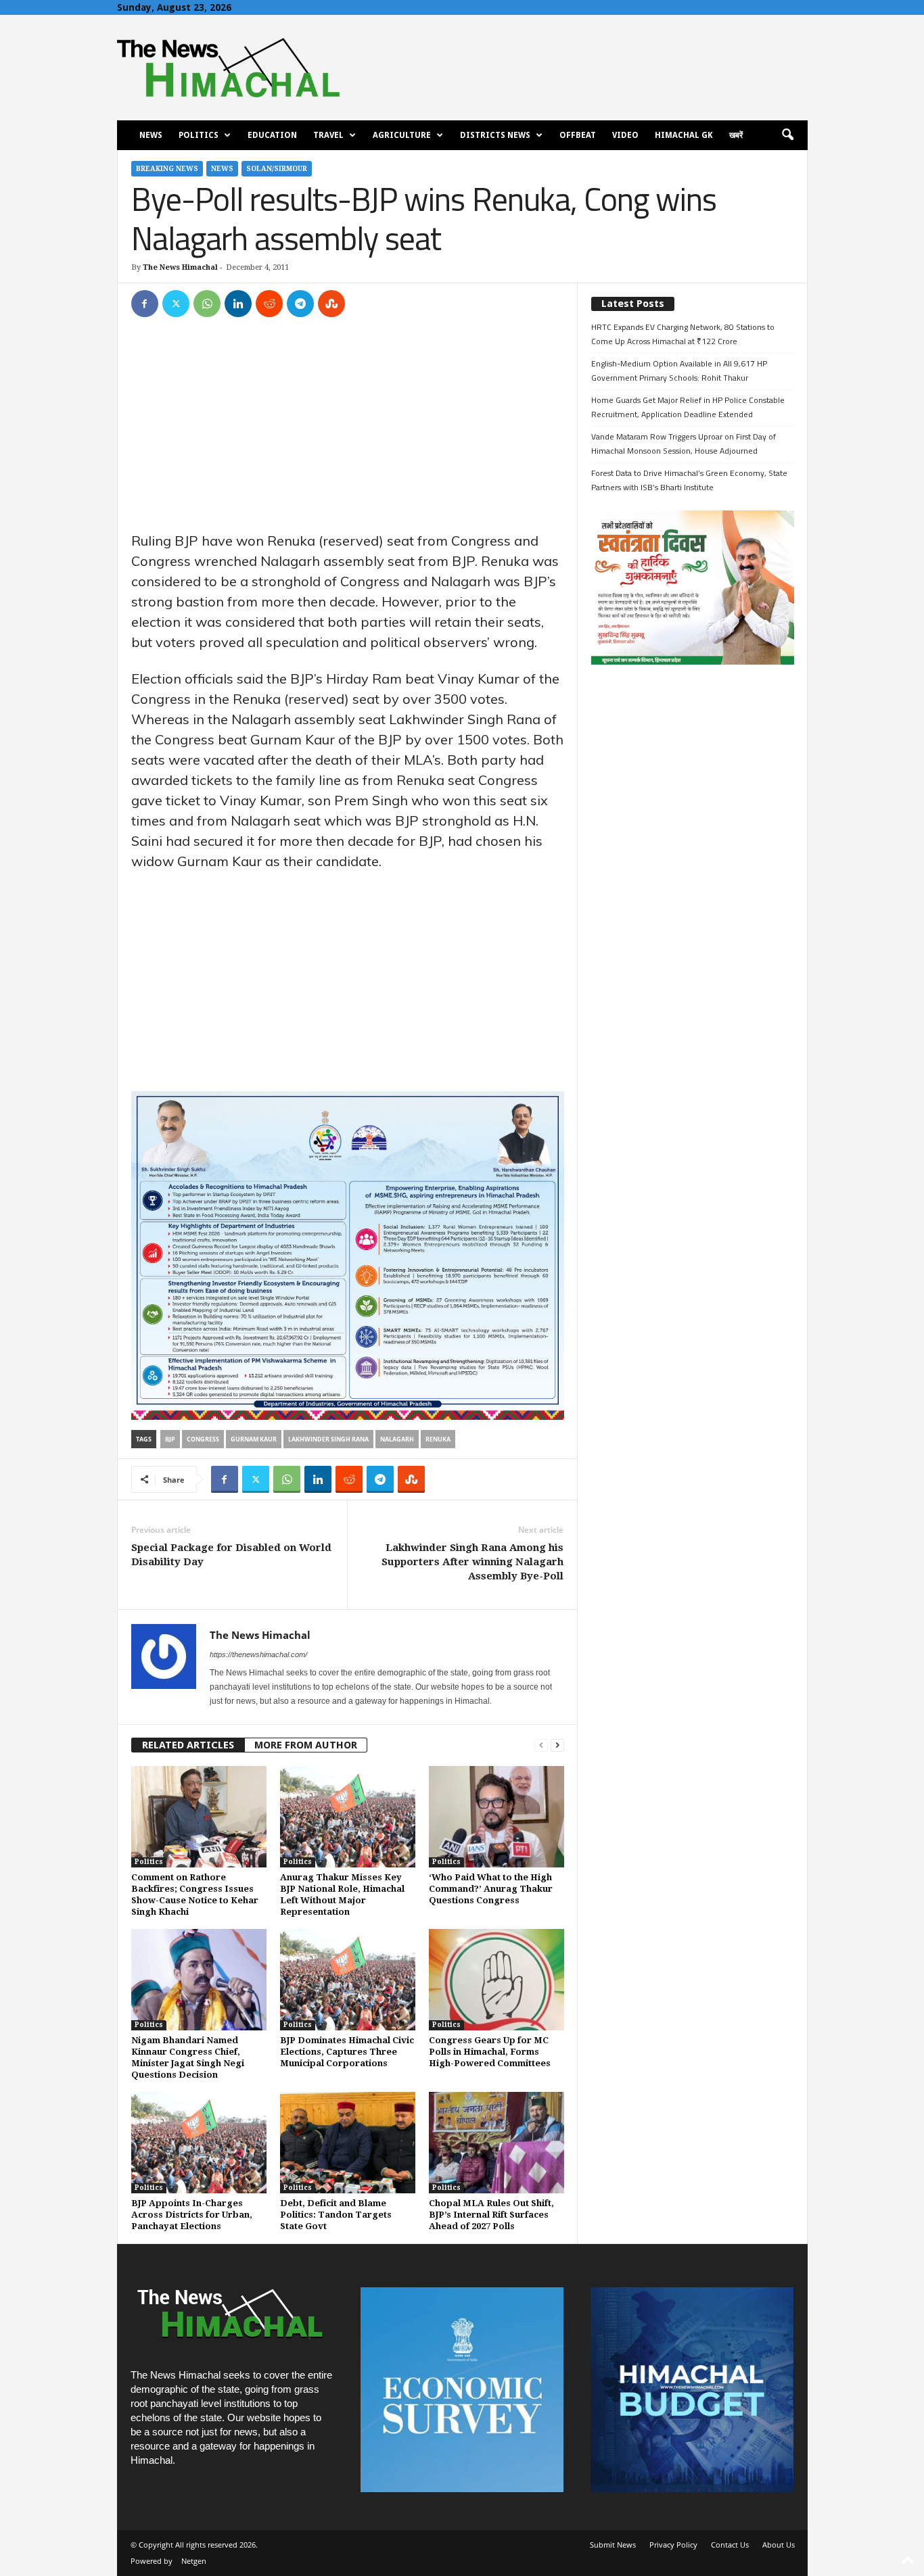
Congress (203, 1439)
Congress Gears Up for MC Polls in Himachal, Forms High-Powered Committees (490, 2052)
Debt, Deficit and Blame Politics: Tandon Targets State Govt (336, 2215)
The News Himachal (180, 267)
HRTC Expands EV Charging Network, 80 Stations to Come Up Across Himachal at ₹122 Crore (683, 334)
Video (625, 135)
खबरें (736, 135)
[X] (176, 304)
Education (272, 135)
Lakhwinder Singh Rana (328, 1439)
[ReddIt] (269, 304)
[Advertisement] (348, 431)
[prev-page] (541, 1745)
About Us (779, 2545)
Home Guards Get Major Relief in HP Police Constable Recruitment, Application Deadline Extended (688, 407)
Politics (199, 135)
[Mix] (331, 304)
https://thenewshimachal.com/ (258, 1654)
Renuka (438, 1439)
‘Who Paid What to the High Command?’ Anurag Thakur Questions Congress (491, 1889)
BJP (170, 1439)
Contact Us (730, 2545)
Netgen (194, 2561)
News (151, 135)
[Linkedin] (238, 304)
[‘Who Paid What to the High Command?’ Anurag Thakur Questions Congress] (496, 1817)
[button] (787, 135)
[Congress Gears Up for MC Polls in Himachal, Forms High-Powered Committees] (496, 1980)
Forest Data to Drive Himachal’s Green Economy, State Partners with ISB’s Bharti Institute (689, 480)
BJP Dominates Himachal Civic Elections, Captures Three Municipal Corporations (347, 2052)
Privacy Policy (673, 2545)
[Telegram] (300, 304)
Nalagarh (397, 1439)
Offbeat (578, 135)
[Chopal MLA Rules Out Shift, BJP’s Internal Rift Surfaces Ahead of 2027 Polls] (496, 2143)
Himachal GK (684, 135)
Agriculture (402, 135)
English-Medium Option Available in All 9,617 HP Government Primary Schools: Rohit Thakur (679, 371)
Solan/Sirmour (277, 169)
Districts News (495, 135)
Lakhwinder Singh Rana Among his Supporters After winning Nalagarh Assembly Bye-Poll (472, 1562)
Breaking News (167, 169)
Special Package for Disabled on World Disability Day (231, 1555)
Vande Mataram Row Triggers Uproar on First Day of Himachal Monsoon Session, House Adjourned (684, 444)
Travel (328, 135)
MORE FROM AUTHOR (306, 1745)
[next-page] (557, 1745)
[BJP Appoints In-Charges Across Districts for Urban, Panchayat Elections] (199, 2143)
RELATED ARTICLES (188, 1745)
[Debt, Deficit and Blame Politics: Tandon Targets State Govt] (348, 2143)
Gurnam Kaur (254, 1439)
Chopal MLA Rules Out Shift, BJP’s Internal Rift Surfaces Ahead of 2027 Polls (491, 2215)
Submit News (613, 2545)
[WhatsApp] (207, 304)
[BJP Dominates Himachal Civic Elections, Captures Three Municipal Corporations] (348, 1980)
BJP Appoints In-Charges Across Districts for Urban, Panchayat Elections (192, 2215)
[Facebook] (145, 304)
